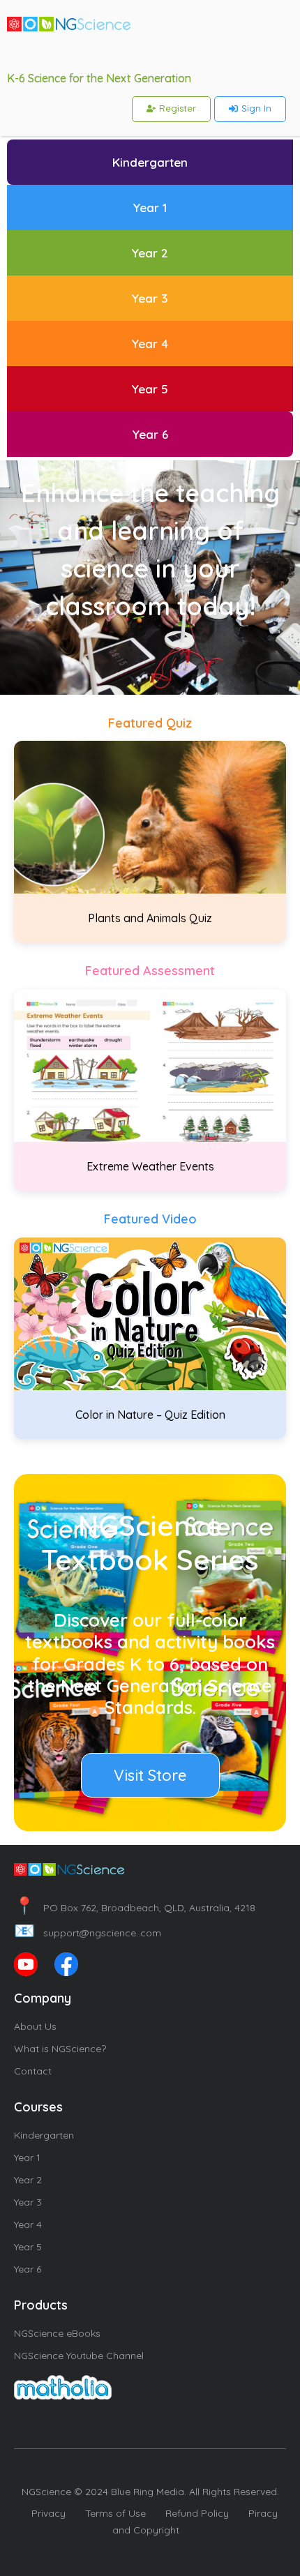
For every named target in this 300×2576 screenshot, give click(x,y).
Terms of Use (115, 2513)
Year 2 (28, 2180)
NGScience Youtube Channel (79, 2356)
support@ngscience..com (88, 1933)
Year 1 (27, 2157)
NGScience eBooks (57, 2333)
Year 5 (28, 2247)
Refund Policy (197, 2513)
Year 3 (28, 2202)
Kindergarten (44, 2135)
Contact (33, 2071)
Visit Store (150, 1775)
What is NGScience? (60, 2049)
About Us (35, 2026)
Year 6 (28, 2269)
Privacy (48, 2513)
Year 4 (28, 2224)
